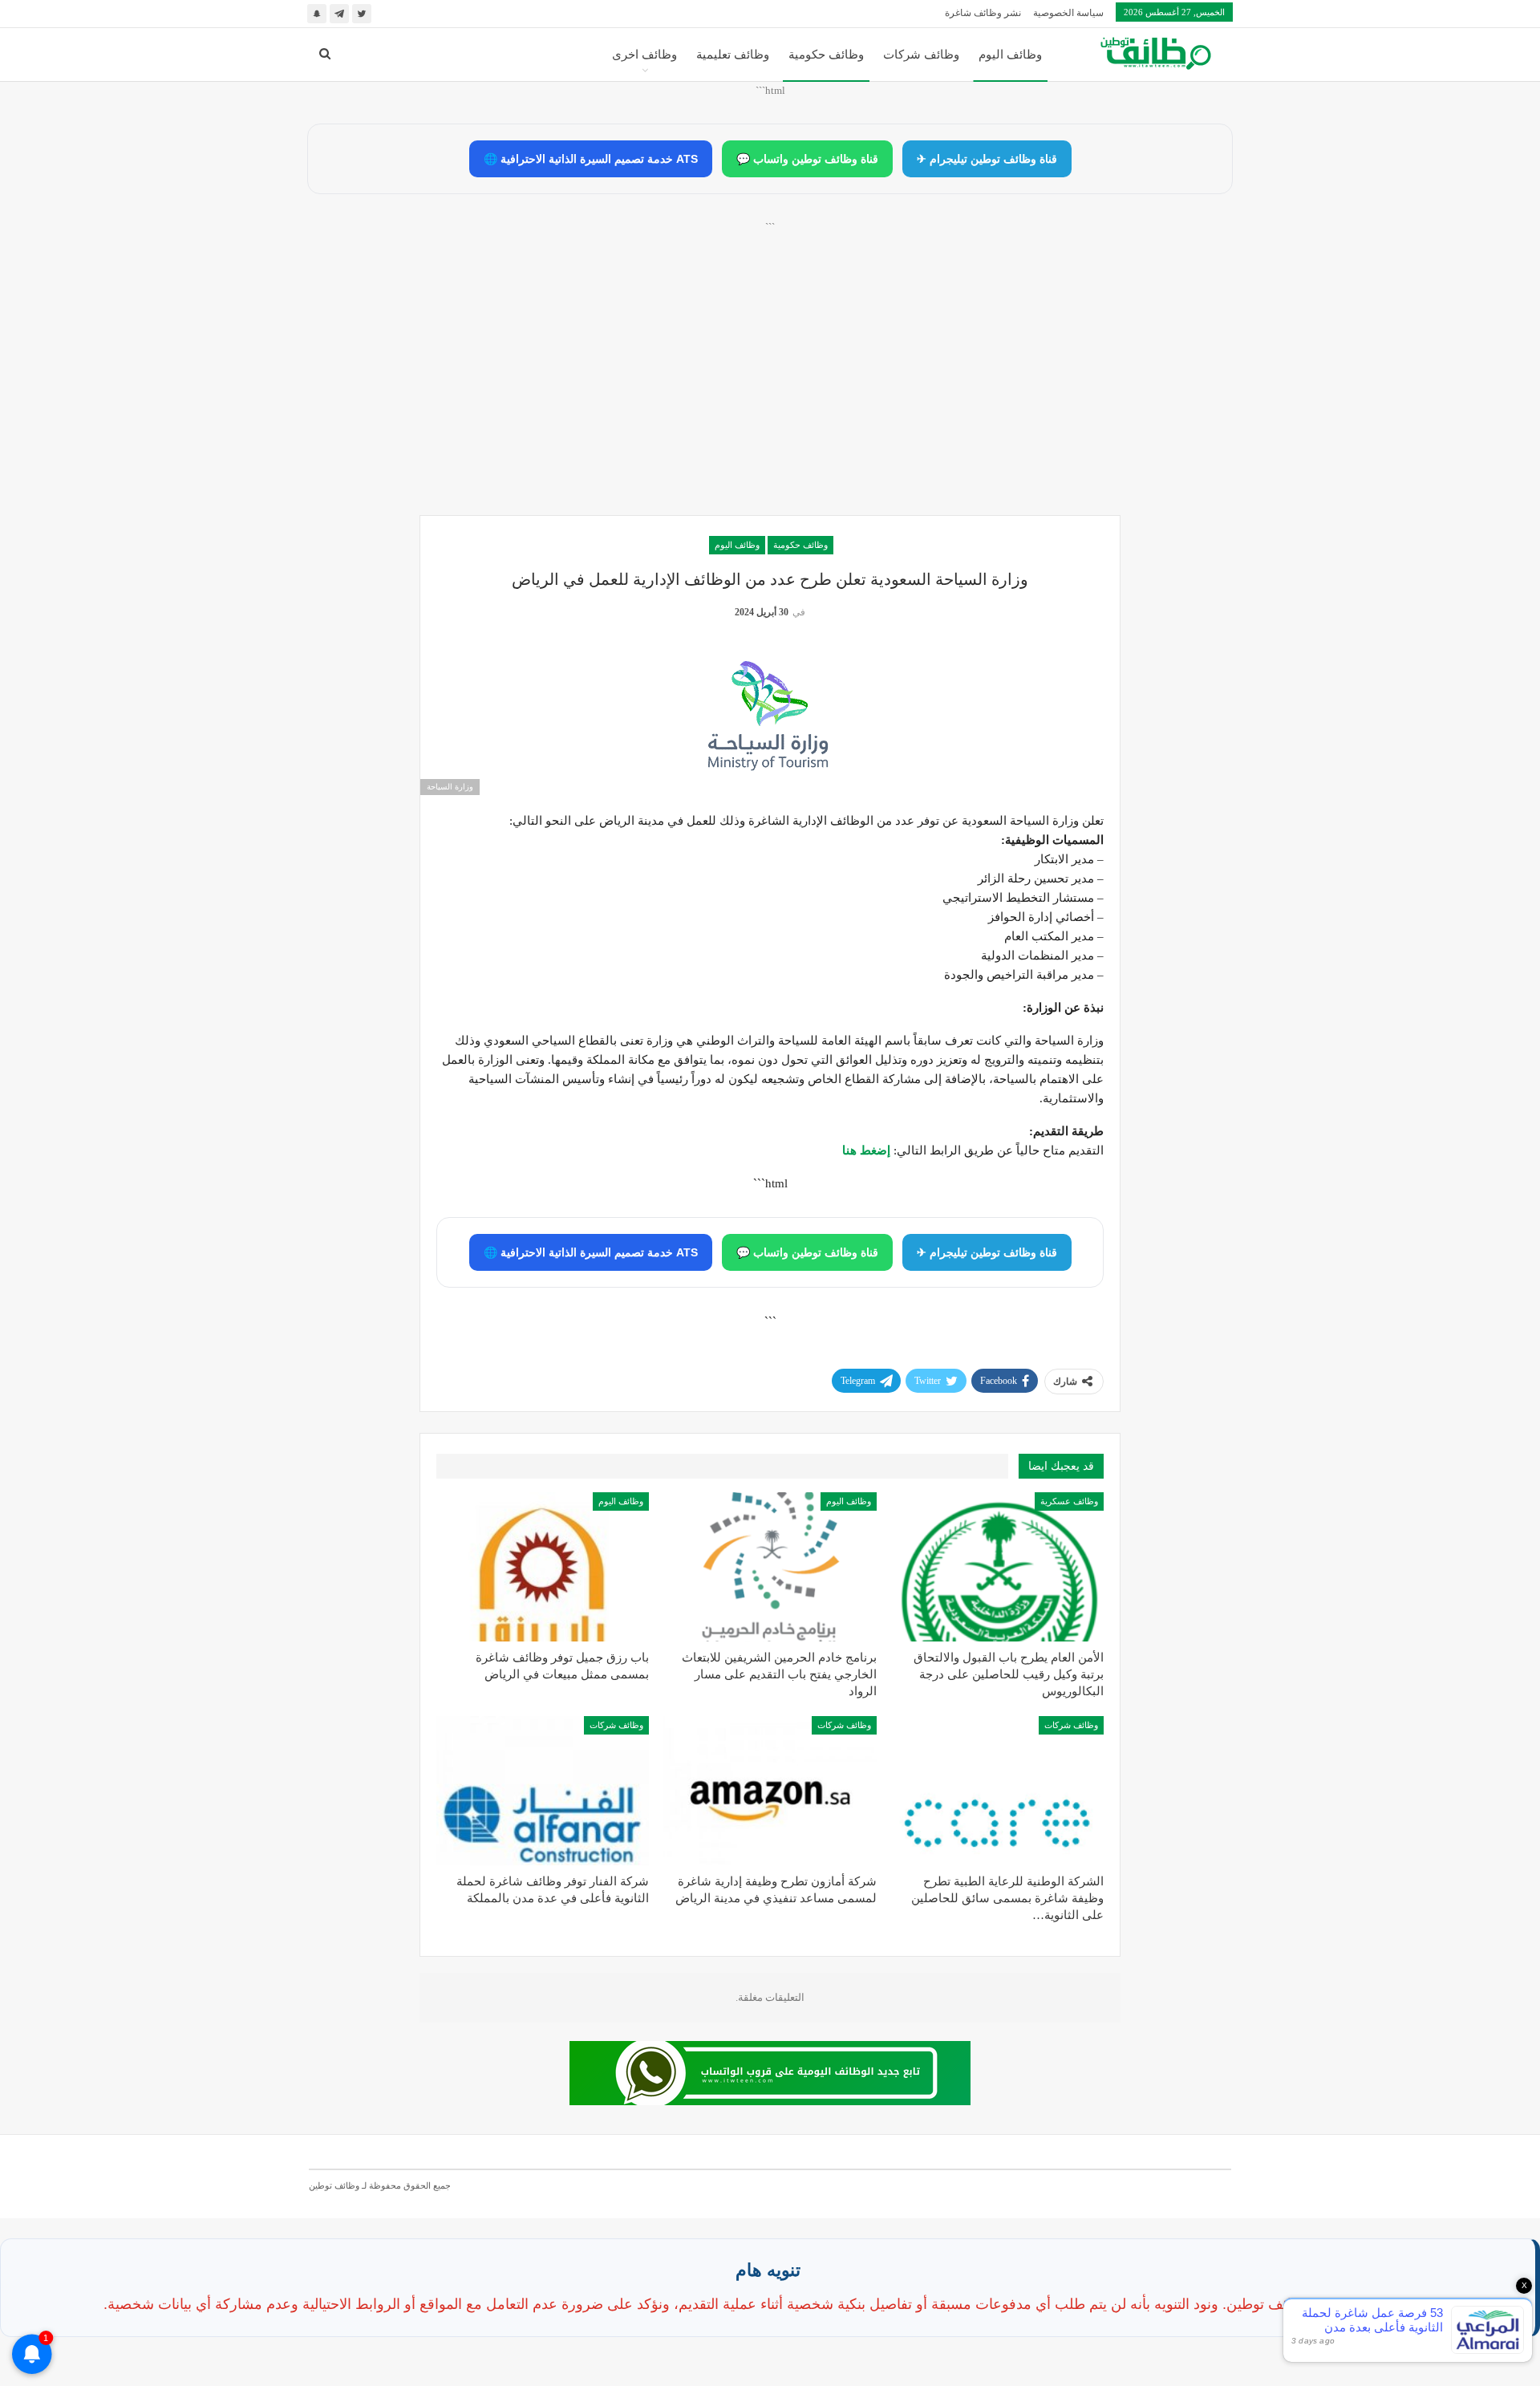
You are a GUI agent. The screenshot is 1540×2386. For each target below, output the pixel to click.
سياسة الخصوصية (1068, 13)
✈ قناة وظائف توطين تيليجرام (987, 159)
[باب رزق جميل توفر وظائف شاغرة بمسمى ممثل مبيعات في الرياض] (543, 1567)
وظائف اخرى (644, 55)
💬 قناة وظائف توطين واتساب (807, 159)
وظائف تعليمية (733, 55)
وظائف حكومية (826, 55)
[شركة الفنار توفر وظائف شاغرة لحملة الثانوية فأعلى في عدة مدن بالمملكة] (543, 1791)
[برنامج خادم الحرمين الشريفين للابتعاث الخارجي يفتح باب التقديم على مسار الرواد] (770, 1567)
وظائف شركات (921, 55)
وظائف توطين (334, 2185)
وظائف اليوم (1010, 55)
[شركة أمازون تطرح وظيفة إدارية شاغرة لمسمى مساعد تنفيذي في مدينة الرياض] (770, 1791)
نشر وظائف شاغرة (983, 13)
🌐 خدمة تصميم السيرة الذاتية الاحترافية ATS (591, 159)
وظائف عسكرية (1069, 1501)
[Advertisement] (770, 386)
